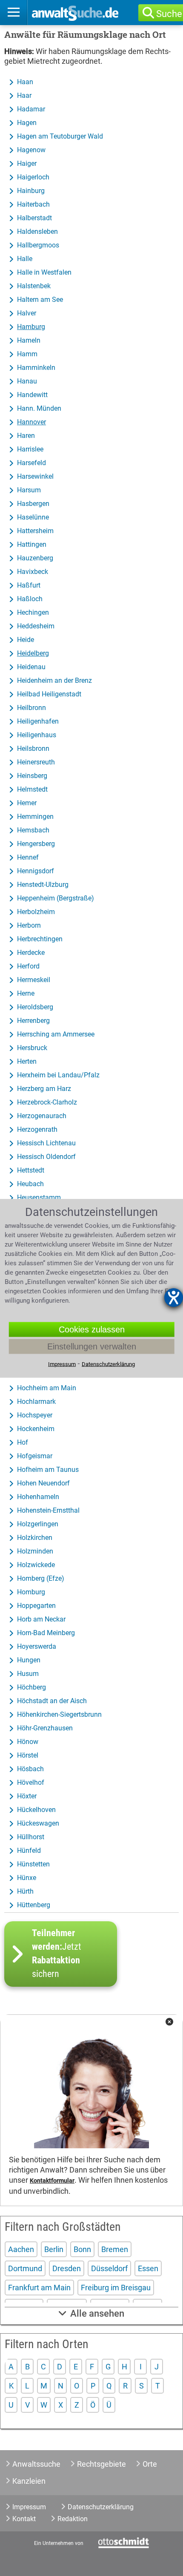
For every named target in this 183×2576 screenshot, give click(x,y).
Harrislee (30, 449)
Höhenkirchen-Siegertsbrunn (59, 1714)
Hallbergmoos (38, 245)
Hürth (25, 1891)
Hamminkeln (36, 368)
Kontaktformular (52, 2181)
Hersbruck (32, 1048)
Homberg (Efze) (41, 1578)
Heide (26, 640)
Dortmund (25, 2268)
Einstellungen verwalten (92, 1346)
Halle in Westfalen (44, 272)
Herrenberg (33, 1021)
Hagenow (31, 150)
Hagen (27, 123)
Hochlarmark (36, 1402)
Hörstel (28, 1755)
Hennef (28, 857)
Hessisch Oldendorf (46, 1157)
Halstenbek (34, 286)
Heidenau (31, 667)
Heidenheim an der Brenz (54, 680)
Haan (25, 82)
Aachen (21, 2249)
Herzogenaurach (42, 1116)
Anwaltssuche (36, 2464)
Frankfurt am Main (39, 2288)
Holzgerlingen (38, 1524)
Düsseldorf (109, 2268)
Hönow (28, 1742)
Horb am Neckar (41, 1619)
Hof (23, 1442)
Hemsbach (33, 830)
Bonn (82, 2249)
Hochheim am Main (47, 1388)
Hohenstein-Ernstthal (48, 1510)
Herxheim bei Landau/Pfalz (58, 1075)
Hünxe (27, 1878)
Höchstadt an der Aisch (52, 1701)
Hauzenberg (35, 558)
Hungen (29, 1660)
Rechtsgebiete (102, 2464)
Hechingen (33, 612)
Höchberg (31, 1687)
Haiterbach (33, 204)
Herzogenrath (37, 1129)
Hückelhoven (36, 1810)
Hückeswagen (38, 1823)
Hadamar (31, 109)
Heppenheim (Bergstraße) (56, 898)
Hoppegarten (36, 1606)
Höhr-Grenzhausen (45, 1728)
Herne (26, 993)
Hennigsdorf (36, 871)
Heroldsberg (35, 1007)
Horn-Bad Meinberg (46, 1633)
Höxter (27, 1796)
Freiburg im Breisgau (116, 2288)
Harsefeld (31, 463)
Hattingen (32, 544)
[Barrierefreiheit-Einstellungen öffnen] (174, 1298)
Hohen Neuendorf (43, 1483)
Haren (26, 436)
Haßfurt (29, 585)
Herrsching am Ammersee (56, 1034)
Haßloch (30, 599)
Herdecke (31, 953)
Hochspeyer (35, 1415)
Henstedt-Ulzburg (43, 885)
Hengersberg (36, 844)
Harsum (29, 490)
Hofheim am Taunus (48, 1470)
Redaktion (73, 2519)
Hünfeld (29, 1850)
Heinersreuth (36, 762)
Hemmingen (35, 817)
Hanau (27, 381)
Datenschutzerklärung (101, 2507)
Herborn (29, 925)
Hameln (29, 340)
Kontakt (24, 2519)
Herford (28, 966)
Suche (169, 14)
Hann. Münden (39, 408)
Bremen (115, 2249)
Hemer (27, 803)
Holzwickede (36, 1565)
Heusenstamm (39, 1197)
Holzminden (35, 1551)
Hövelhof (31, 1782)
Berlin (54, 2249)
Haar (24, 95)
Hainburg (31, 191)
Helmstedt (32, 789)
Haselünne (33, 517)
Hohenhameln (38, 1497)
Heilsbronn (33, 748)
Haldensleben (37, 231)
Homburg (31, 1592)
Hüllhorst (31, 1837)
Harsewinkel (35, 476)
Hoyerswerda (37, 1646)
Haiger (27, 163)
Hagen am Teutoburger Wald (60, 136)
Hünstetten (33, 1864)
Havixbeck (33, 572)
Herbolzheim (36, 912)
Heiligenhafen (38, 721)
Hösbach (30, 1769)
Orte (150, 2464)
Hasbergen (33, 504)
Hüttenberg (34, 1905)
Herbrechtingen (40, 939)
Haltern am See (40, 300)
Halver (27, 313)
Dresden (67, 2268)
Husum (28, 1674)
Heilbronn (31, 708)
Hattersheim (35, 531)
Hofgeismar (35, 1456)
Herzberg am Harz (44, 1089)
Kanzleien (29, 2481)
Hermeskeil (34, 980)
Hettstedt (31, 1170)
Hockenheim (36, 1429)
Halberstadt (34, 218)
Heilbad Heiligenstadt (49, 694)
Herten (27, 1061)
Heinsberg (32, 776)
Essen (148, 2268)
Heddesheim (36, 626)
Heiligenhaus (37, 735)
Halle (25, 259)
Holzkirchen (35, 1538)
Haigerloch (33, 177)
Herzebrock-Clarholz (47, 1102)
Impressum (29, 2507)
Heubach (30, 1184)
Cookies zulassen (92, 1329)
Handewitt (32, 395)
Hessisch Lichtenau (46, 1143)
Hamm (27, 354)
